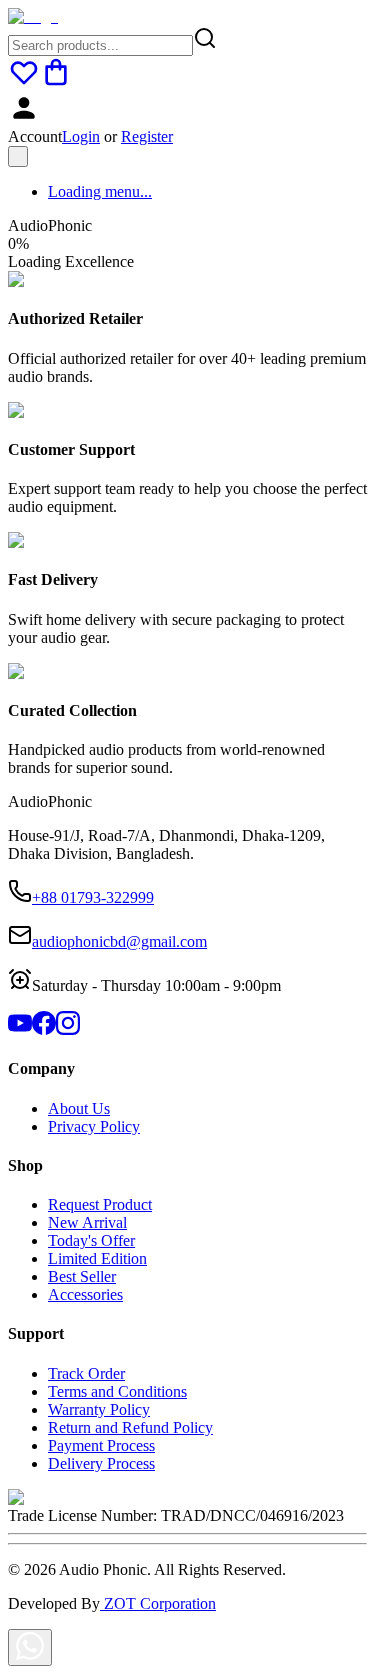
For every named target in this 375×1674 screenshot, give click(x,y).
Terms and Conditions (117, 1391)
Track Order (86, 1373)
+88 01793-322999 (93, 897)
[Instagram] (68, 1029)
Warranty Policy (99, 1409)
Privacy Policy (94, 1126)
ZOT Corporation (158, 1603)
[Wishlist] (24, 82)
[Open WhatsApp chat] (30, 1647)
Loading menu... (100, 191)
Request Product (100, 1204)
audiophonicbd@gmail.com (119, 941)
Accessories (85, 1294)
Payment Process (101, 1445)
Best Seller (82, 1276)
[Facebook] (44, 1029)
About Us (79, 1108)
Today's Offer (91, 1240)
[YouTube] (20, 1029)
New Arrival (87, 1222)
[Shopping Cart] (56, 82)
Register (147, 136)
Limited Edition (97, 1258)
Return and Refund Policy (130, 1427)
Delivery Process (101, 1463)
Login (81, 136)
